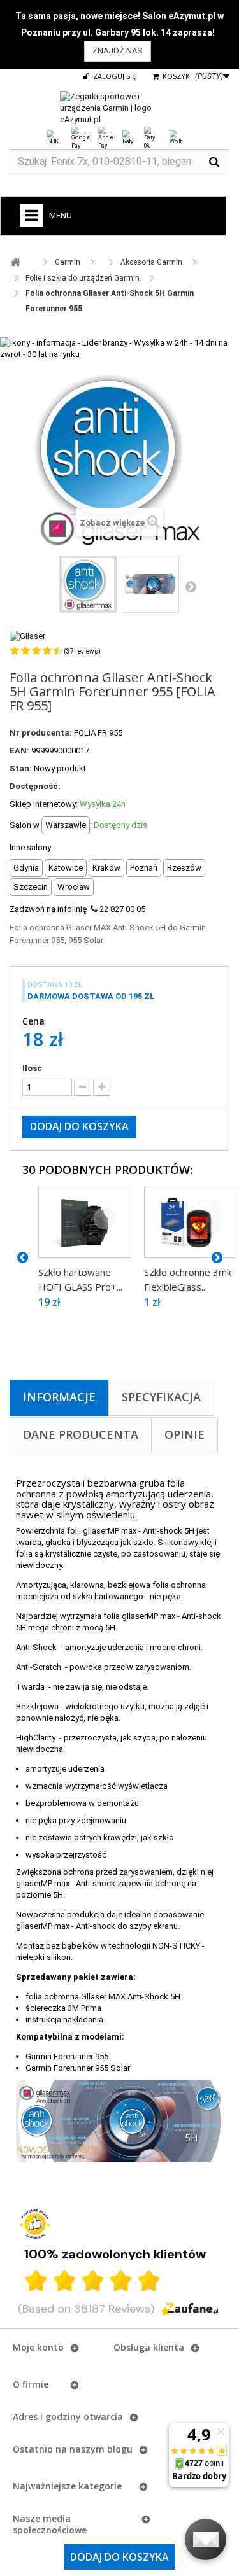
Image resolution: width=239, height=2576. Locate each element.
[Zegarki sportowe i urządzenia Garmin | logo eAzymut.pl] (119, 108)
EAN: (19, 751)
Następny (191, 586)
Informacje (59, 1397)
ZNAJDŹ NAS (118, 51)
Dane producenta (81, 1434)
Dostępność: (35, 786)
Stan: (21, 768)
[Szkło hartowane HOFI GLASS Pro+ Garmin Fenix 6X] (85, 1222)
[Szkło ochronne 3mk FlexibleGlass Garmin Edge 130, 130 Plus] (191, 1222)
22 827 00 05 (122, 909)
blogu (120, 2449)
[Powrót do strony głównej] (15, 262)
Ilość (32, 1068)
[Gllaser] (27, 636)
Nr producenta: (41, 733)
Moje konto (38, 2347)
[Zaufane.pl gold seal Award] (35, 2224)
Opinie (185, 1434)
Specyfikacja (161, 1397)
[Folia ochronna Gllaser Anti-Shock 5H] (88, 584)
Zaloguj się (113, 76)
